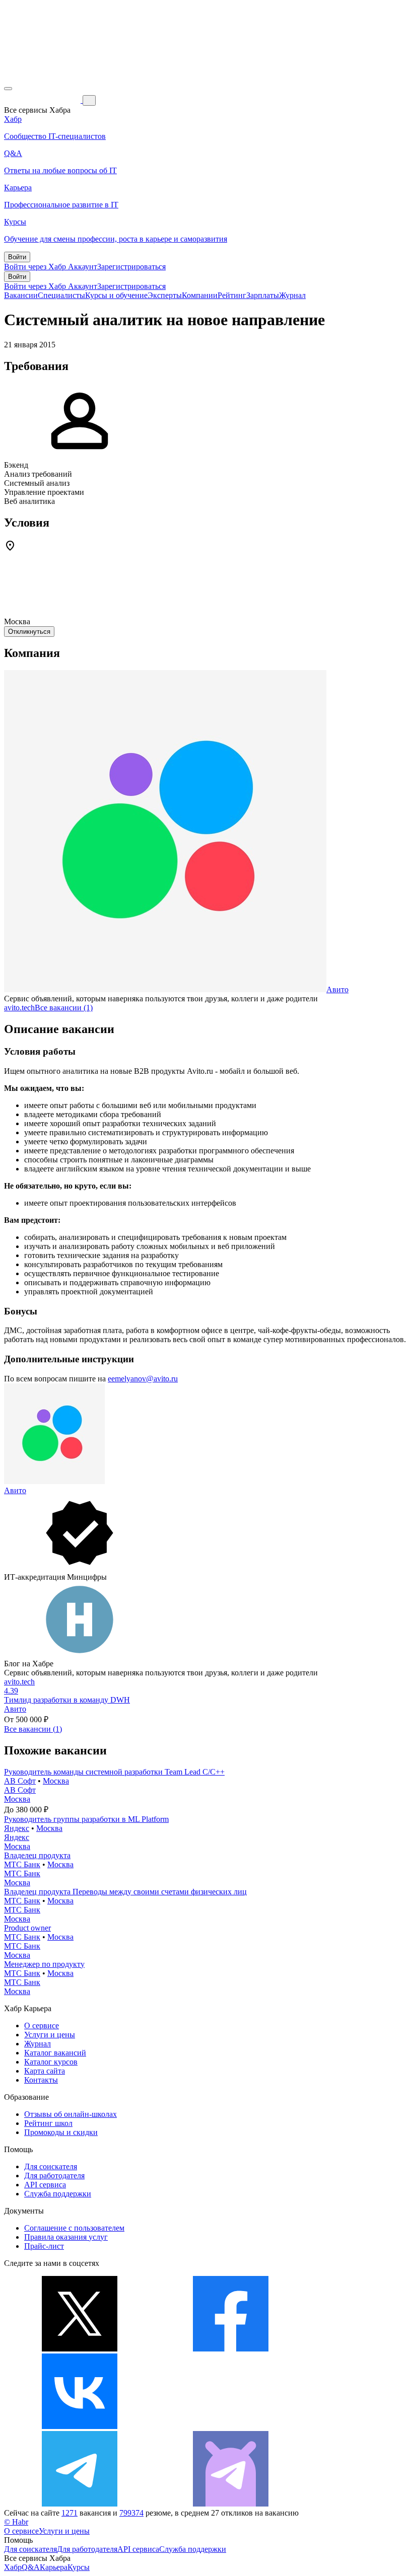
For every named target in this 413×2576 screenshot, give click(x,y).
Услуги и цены (50, 2035)
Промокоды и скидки (61, 2132)
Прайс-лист (44, 2246)
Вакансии (21, 295)
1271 (70, 2513)
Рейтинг (232, 295)
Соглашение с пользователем (74, 2228)
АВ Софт (20, 1781)
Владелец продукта (37, 1855)
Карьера (54, 2567)
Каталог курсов (51, 2062)
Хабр (13, 2567)
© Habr (16, 2522)
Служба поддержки (58, 2194)
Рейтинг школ (48, 2123)
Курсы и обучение (116, 295)
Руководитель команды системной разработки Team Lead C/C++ (114, 1772)
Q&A (31, 2567)
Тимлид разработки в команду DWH (67, 1700)
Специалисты (61, 295)
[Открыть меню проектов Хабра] (8, 89)
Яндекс (17, 1828)
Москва (56, 1781)
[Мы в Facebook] (231, 2349)
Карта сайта (45, 2071)
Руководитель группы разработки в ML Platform (86, 1819)
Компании (200, 295)
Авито (337, 989)
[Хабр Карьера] (43, 100)
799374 (131, 2513)
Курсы (79, 2567)
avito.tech (19, 1008)
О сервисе (42, 2026)
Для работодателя (54, 2176)
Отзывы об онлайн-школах (71, 2114)
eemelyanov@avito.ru (143, 1379)
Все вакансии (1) (64, 1008)
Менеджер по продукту (44, 1964)
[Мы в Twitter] (80, 2349)
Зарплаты (263, 295)
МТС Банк (22, 1864)
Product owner (27, 1928)
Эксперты (165, 295)
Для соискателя (51, 2166)
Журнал (292, 295)
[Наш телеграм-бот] (231, 2504)
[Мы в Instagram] (231, 2426)
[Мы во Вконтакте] (80, 2426)
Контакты (41, 2080)
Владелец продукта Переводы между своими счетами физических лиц (125, 1892)
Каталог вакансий (55, 2053)
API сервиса (45, 2185)
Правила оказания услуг (66, 2237)
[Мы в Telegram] (80, 2504)
